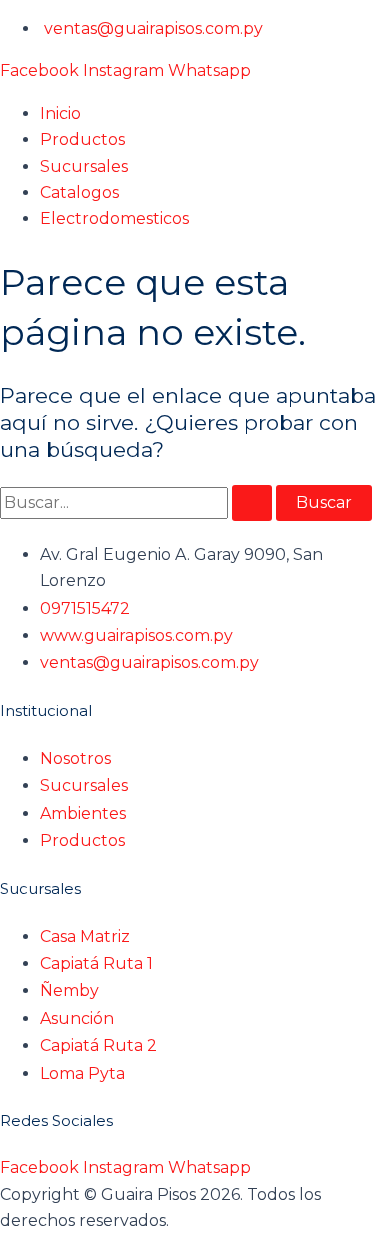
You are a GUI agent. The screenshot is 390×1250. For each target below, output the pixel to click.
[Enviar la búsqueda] (252, 503)
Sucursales (84, 166)
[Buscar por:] (138, 502)
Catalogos (79, 192)
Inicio (60, 113)
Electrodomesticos (114, 218)
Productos (82, 139)
